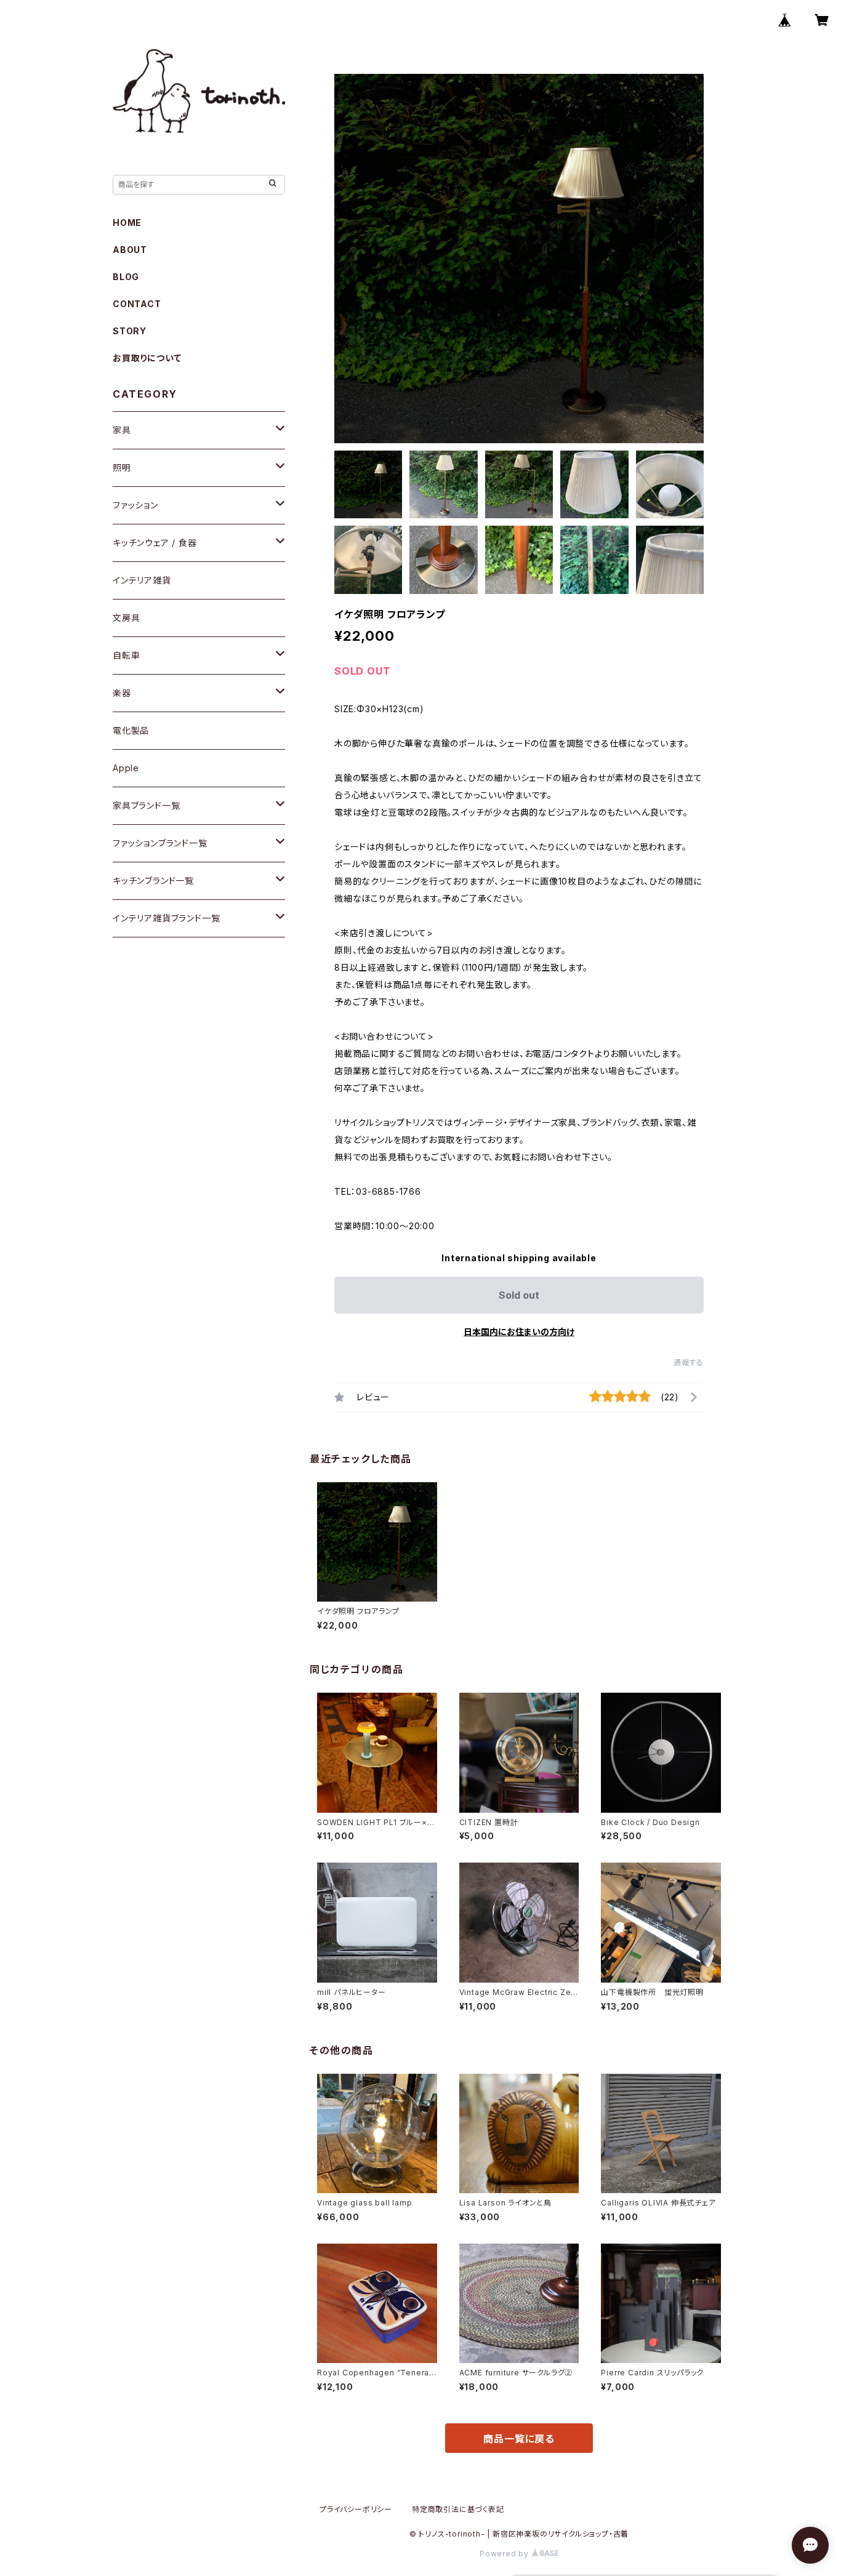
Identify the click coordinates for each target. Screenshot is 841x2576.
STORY (130, 331)
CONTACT (137, 304)
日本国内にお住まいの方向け (519, 1332)
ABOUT (130, 250)
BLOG (126, 277)
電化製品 (131, 730)
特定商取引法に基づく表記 (458, 2509)
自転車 (126, 655)
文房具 (126, 618)
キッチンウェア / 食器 (155, 543)
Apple (126, 768)
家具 (122, 430)
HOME (127, 223)
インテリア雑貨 (142, 580)
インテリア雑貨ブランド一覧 (166, 918)
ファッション (135, 505)
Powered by (505, 2554)
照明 (122, 467)
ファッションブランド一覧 (160, 843)
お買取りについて (147, 358)
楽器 (122, 693)
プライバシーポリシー (356, 2509)
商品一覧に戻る (519, 2439)
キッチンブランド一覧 (153, 881)
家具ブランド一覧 (146, 805)
